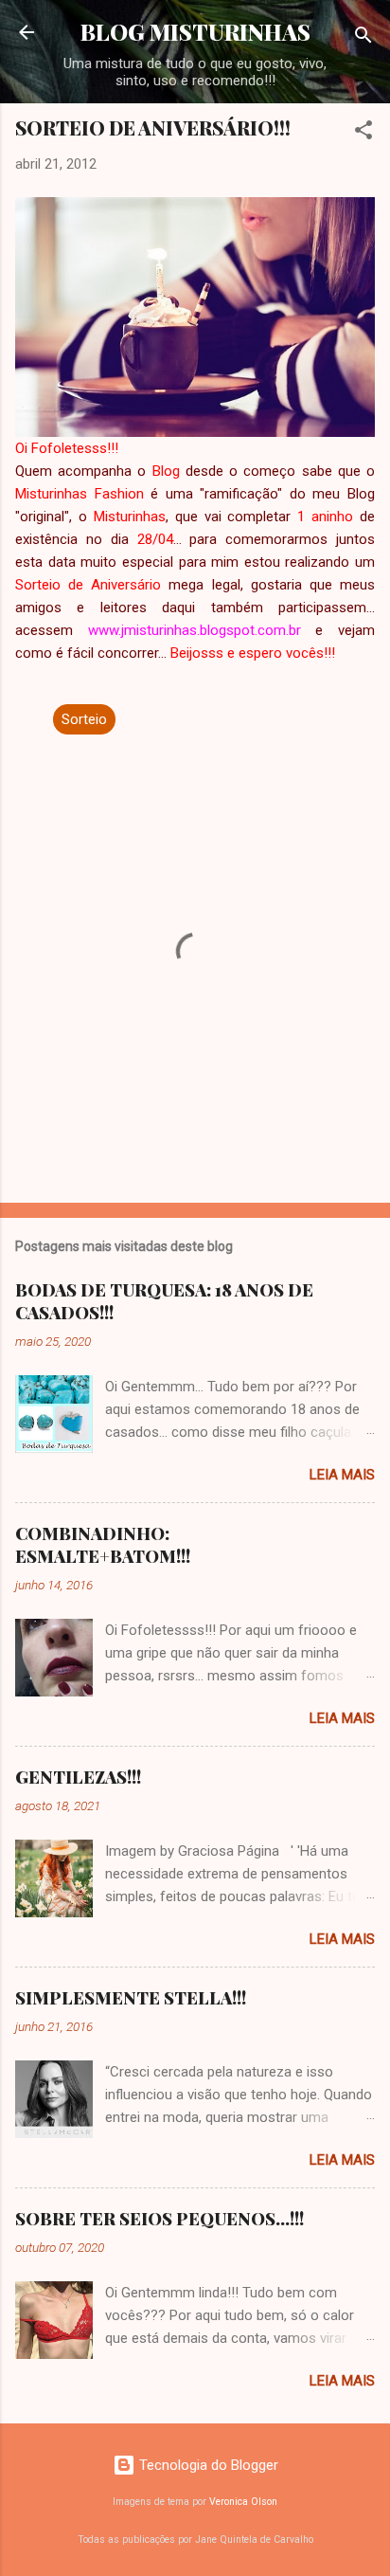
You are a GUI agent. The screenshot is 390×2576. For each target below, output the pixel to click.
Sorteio (84, 719)
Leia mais (342, 1475)
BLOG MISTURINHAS (195, 32)
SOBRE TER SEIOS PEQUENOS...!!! (160, 2219)
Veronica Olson (243, 2502)
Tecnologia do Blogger (207, 2465)
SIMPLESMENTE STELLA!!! (131, 1998)
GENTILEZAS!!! (78, 1777)
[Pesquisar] (363, 38)
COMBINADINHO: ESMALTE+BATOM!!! (103, 1545)
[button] (363, 133)
